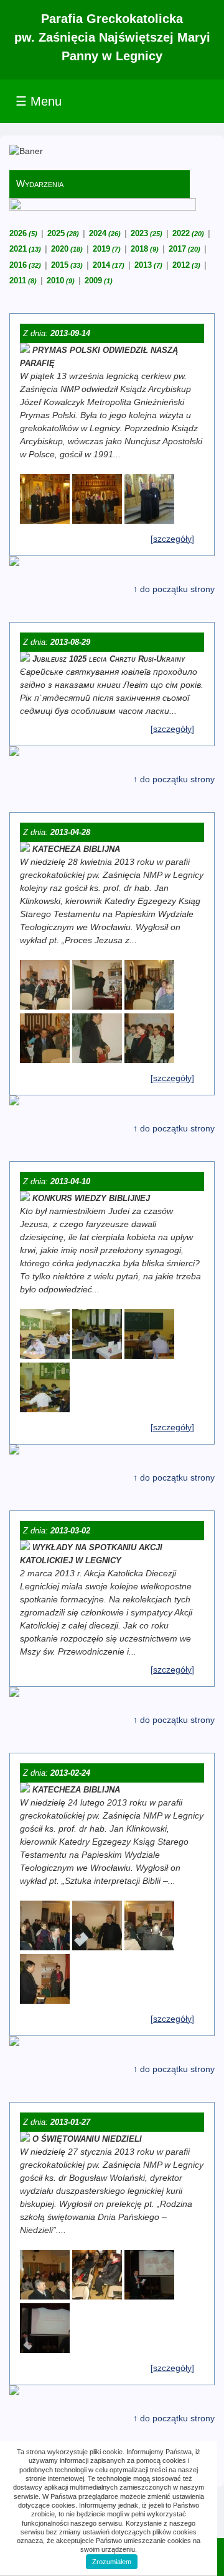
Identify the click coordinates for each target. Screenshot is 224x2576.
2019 (107, 249)
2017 (184, 249)
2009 (99, 281)
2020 (67, 249)
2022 (188, 233)
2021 (25, 249)
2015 (67, 265)
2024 (105, 233)
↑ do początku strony (174, 589)
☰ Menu (39, 101)
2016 (25, 265)
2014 (109, 265)
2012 (186, 265)
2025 (63, 233)
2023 (147, 233)
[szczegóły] (172, 539)
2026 (23, 233)
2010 (61, 281)
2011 (23, 281)
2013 (148, 265)
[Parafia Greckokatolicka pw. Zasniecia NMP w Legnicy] (45, 521)
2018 (145, 249)
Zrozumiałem (112, 2562)
